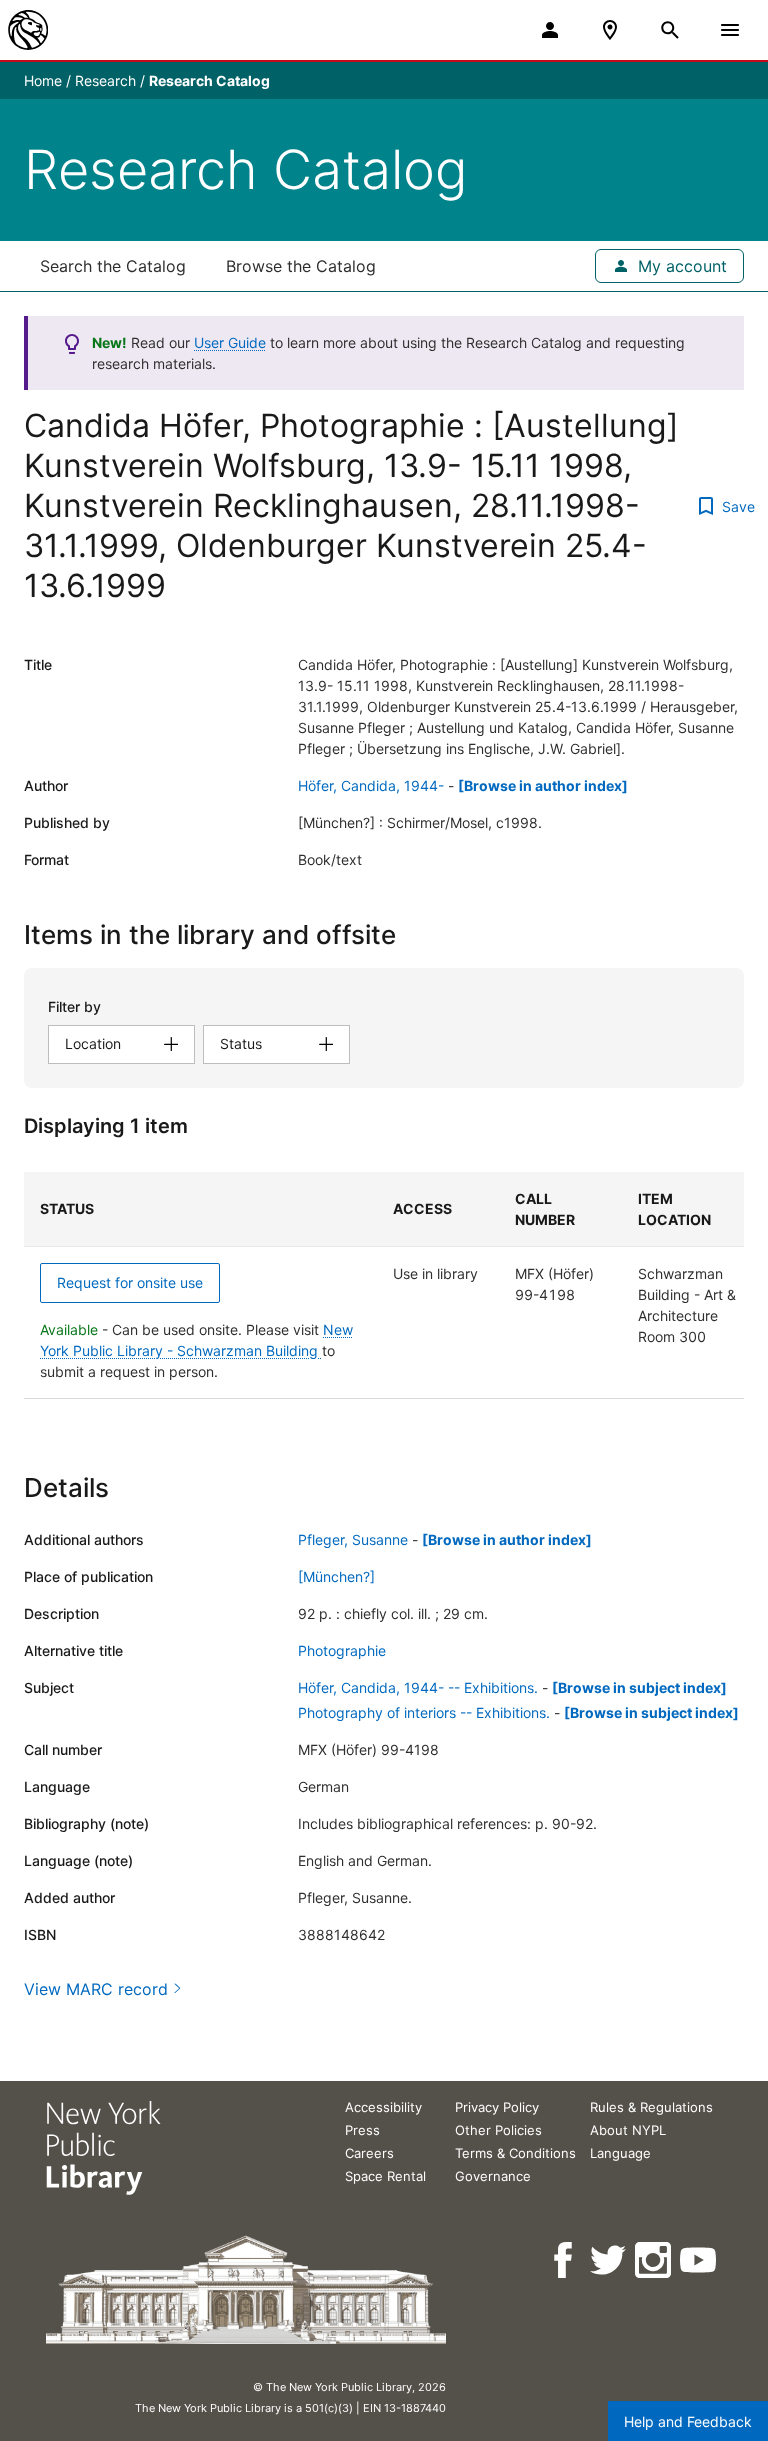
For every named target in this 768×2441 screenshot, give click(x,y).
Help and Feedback (688, 2421)
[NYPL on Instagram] (654, 2260)
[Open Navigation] (730, 30)
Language (620, 2153)
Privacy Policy (497, 2107)
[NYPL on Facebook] (564, 2260)
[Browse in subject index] (639, 1687)
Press (362, 2130)
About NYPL (628, 2130)
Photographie (342, 1650)
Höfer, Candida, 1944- (371, 785)
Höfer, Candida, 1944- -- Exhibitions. (418, 1687)
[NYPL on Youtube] (699, 2260)
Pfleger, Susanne (353, 1539)
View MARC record (96, 1989)
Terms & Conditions (515, 2153)
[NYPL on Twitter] (609, 2260)
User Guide (230, 342)
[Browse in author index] (543, 785)
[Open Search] (670, 30)
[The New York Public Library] (28, 30)
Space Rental (385, 2176)
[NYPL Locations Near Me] (610, 30)
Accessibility (383, 2107)
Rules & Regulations (651, 2107)
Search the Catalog (113, 266)
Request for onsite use (130, 1282)
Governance (493, 2176)
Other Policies (498, 2130)
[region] (384, 1285)
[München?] (336, 1576)
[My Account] (550, 30)
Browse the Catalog (301, 266)
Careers (369, 2153)
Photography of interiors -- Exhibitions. (424, 1712)
